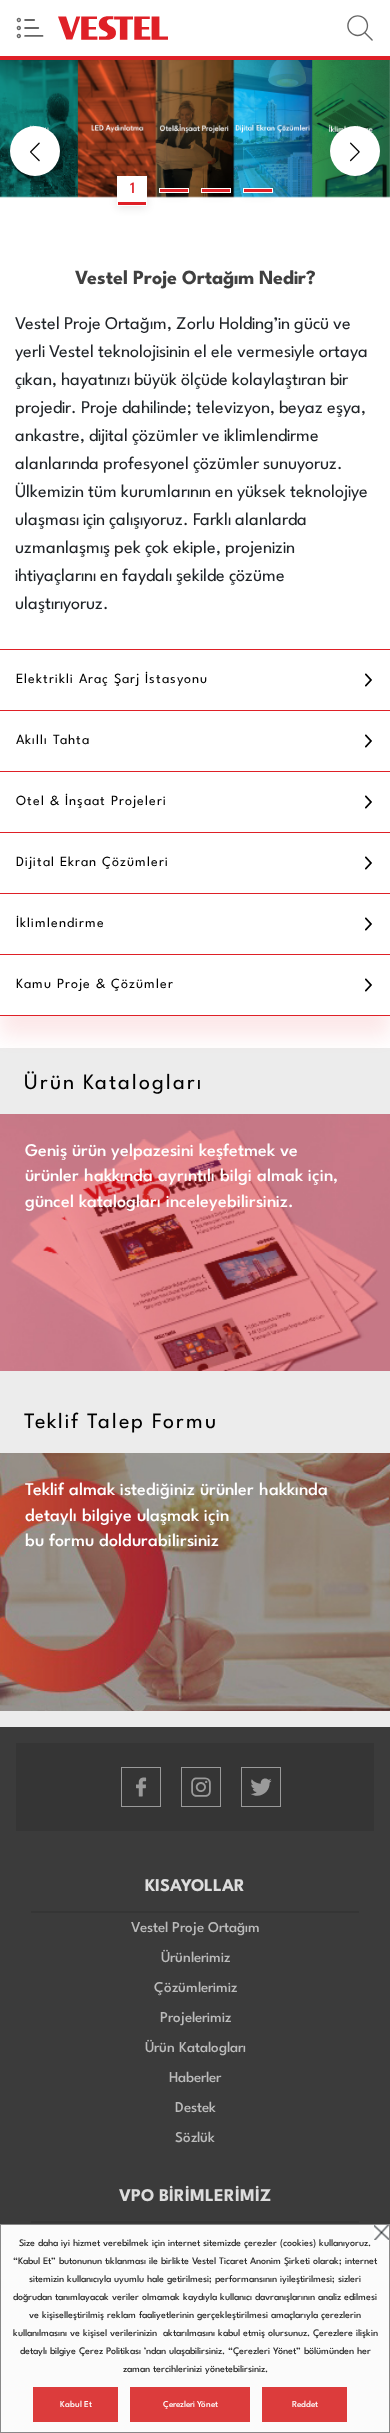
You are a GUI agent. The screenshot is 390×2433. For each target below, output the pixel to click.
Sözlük (195, 2138)
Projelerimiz (195, 2018)
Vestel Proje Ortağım (195, 1928)
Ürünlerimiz (195, 1958)
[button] (35, 151)
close (381, 2232)
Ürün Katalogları (195, 2048)
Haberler (195, 2078)
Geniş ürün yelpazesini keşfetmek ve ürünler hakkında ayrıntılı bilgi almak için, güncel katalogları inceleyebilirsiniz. (181, 1177)
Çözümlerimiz (195, 1988)
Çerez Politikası (110, 2351)
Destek (195, 2108)
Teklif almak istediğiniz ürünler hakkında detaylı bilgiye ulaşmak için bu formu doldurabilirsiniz (176, 1516)
